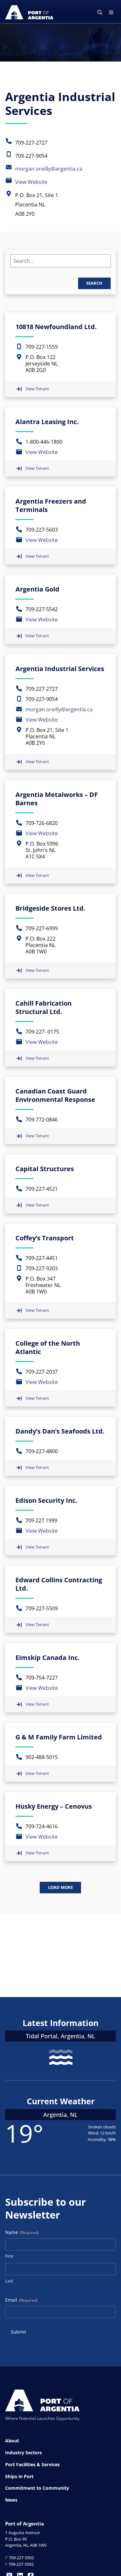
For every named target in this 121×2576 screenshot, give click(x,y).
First (9, 2256)
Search (94, 283)
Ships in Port (19, 2476)
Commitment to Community (37, 2488)
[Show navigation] (111, 13)
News (11, 2500)
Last (9, 2281)
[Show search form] (100, 13)
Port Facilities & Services (32, 2464)
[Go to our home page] (29, 12)
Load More (60, 1887)
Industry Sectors (24, 2453)
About (12, 2441)
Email (21, 2300)
